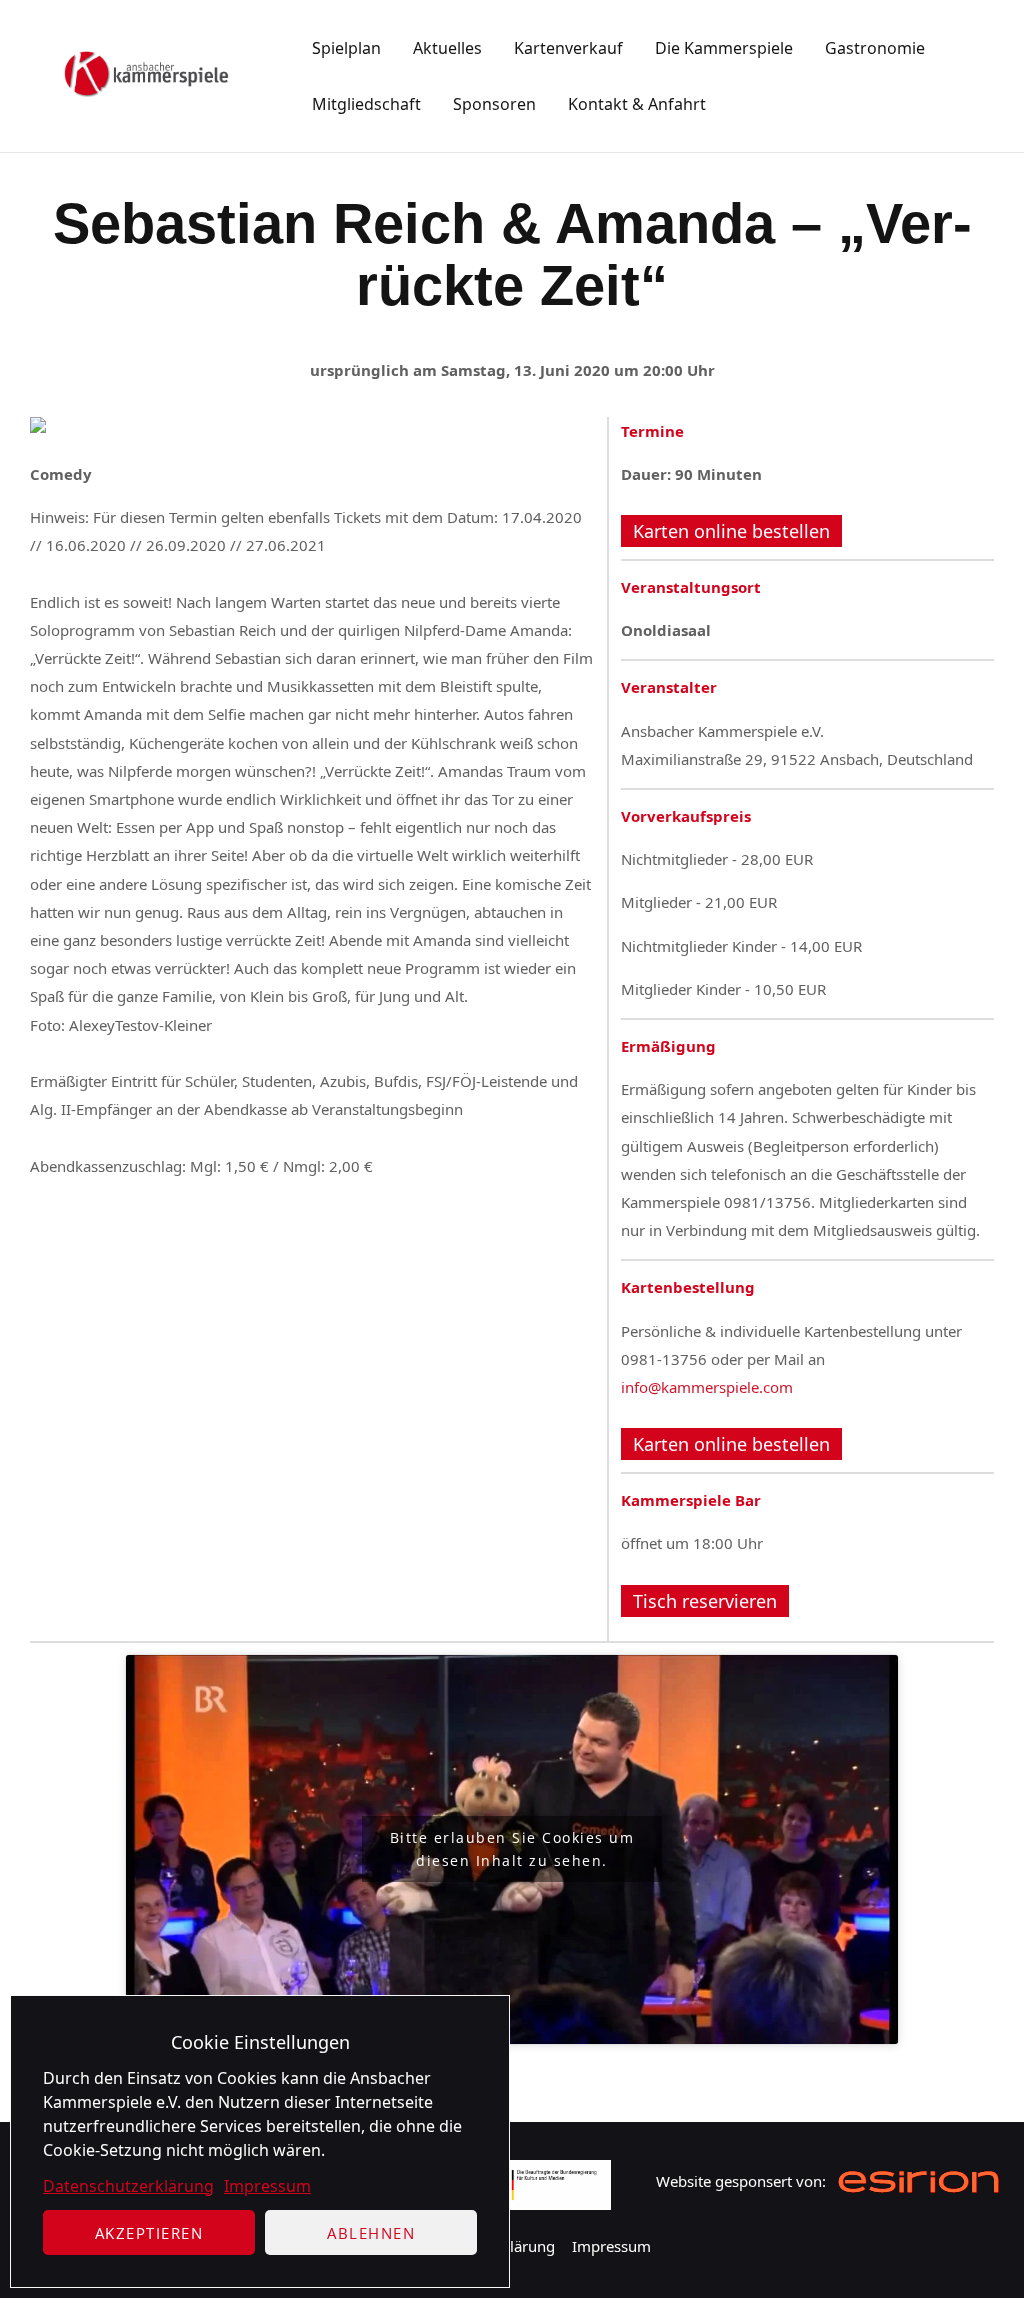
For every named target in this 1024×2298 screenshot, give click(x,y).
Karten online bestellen (731, 531)
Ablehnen (371, 2233)
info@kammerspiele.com (707, 1387)
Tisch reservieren (705, 1601)
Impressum (267, 2186)
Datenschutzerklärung (128, 2186)
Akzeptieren (149, 2233)
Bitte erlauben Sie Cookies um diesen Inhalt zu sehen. (512, 1849)
